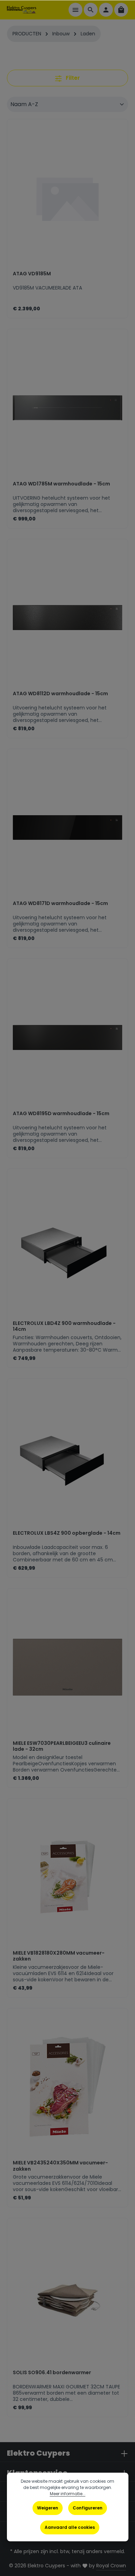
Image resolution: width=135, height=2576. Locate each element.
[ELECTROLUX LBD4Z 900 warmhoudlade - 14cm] (67, 1247)
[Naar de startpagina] (22, 10)
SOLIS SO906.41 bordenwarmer (52, 2373)
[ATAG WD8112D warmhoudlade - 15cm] (67, 618)
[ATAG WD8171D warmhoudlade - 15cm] (67, 828)
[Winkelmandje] (121, 10)
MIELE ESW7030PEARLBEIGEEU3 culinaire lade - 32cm (62, 1746)
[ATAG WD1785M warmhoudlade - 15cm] (67, 408)
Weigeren (48, 2508)
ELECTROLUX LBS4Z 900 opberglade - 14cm (67, 1533)
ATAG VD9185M (32, 274)
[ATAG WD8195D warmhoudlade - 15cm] (67, 1037)
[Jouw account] (106, 10)
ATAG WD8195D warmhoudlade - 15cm (61, 1114)
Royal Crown (111, 2566)
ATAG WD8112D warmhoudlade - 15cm (60, 694)
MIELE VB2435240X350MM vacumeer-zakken (60, 2166)
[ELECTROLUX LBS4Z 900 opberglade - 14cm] (67, 1457)
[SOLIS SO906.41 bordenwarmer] (67, 2297)
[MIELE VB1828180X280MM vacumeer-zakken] (67, 1877)
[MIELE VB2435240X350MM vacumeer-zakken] (67, 2087)
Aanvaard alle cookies (70, 2527)
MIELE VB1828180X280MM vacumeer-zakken (59, 1956)
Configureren (88, 2508)
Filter (72, 78)
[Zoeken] (91, 10)
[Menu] (75, 10)
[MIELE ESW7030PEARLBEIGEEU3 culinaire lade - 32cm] (67, 1667)
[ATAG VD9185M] (67, 198)
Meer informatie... (68, 2494)
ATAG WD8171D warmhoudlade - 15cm (60, 904)
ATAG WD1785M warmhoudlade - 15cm (61, 484)
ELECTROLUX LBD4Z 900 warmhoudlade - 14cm (64, 1326)
